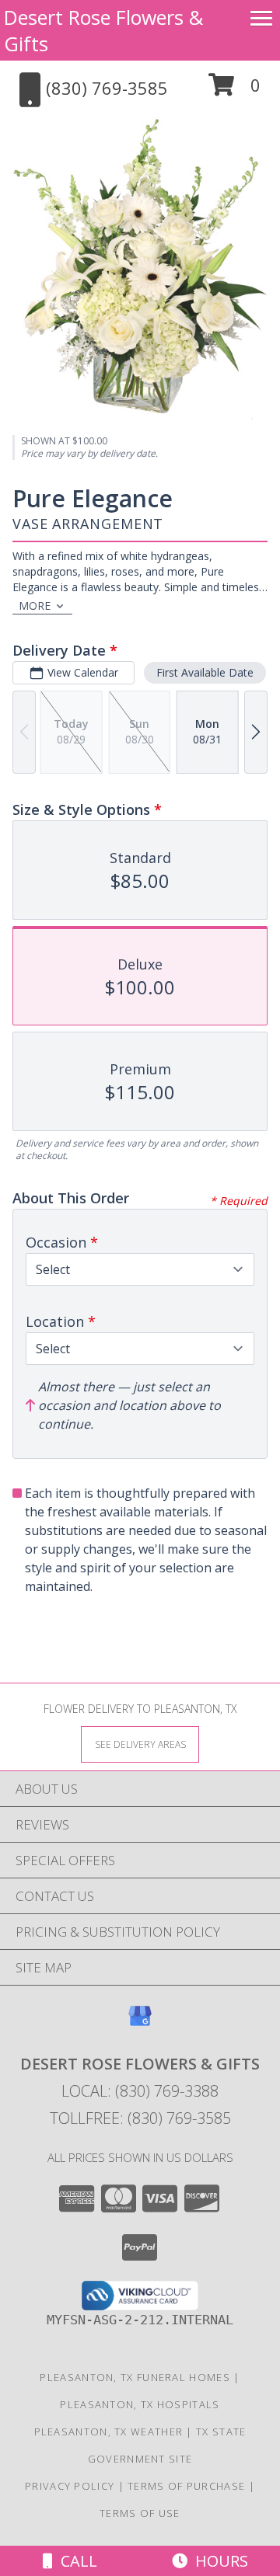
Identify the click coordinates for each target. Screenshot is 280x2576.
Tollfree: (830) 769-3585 (140, 2118)
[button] (234, 91)
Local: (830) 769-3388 (140, 2091)
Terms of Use (140, 2513)
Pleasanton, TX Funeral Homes (135, 2377)
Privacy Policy (70, 2486)
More (35, 606)
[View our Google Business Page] (140, 2023)
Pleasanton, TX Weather (109, 2432)
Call (75, 2561)
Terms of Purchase (186, 2486)
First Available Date (205, 672)
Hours (218, 2561)
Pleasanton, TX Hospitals (140, 2404)
